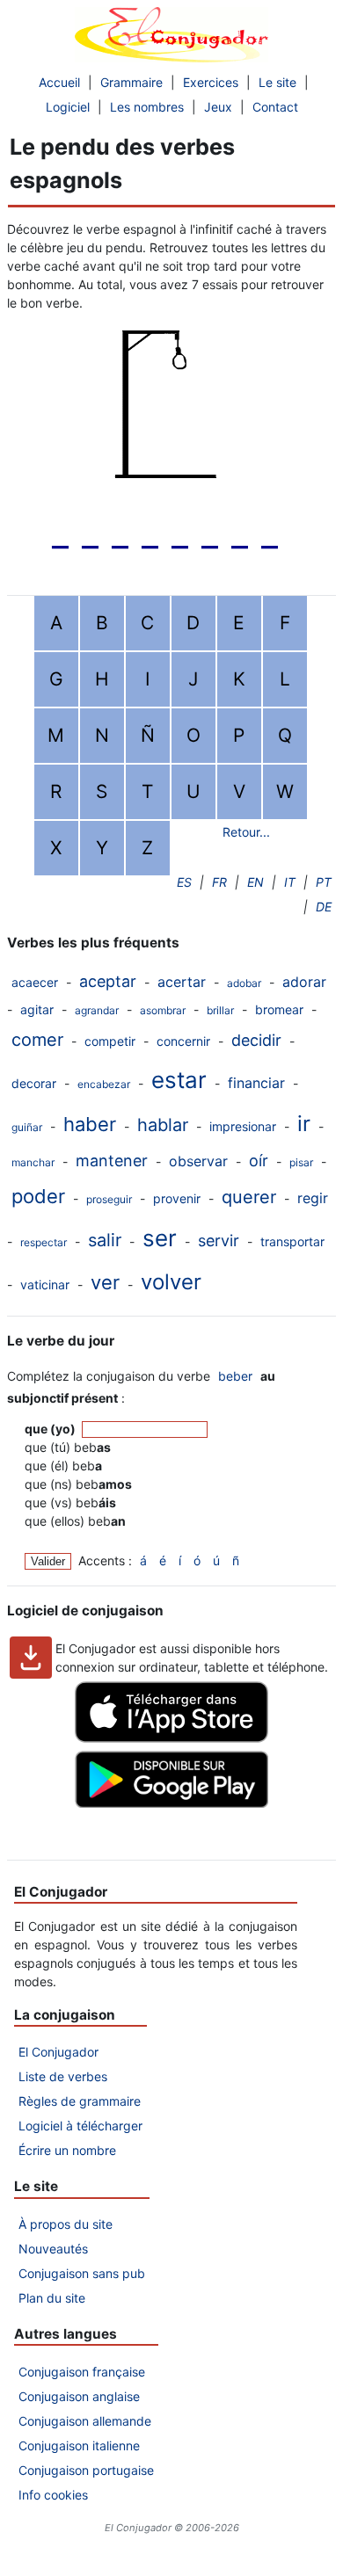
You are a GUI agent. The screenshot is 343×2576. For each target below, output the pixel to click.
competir (110, 1041)
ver (105, 1282)
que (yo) (51, 1429)
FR (219, 882)
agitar (37, 1009)
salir (105, 1240)
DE (324, 907)
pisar (301, 1162)
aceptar (108, 981)
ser (160, 1238)
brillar (220, 1010)
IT (290, 882)
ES (184, 882)
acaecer (35, 982)
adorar (304, 982)
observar (198, 1161)
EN (255, 882)
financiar (256, 1083)
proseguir (109, 1199)
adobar (244, 983)
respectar (44, 1242)
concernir (183, 1041)
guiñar (27, 1127)
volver (171, 1282)
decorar (34, 1083)
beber (235, 1376)
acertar (182, 982)
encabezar (104, 1084)
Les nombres (147, 107)
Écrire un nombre (67, 2150)
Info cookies (53, 2495)
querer (249, 1197)
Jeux (218, 107)
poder (38, 1196)
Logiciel (68, 107)
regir (313, 1198)
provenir (177, 1198)
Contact (275, 107)
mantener (112, 1161)
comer (37, 1040)
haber (90, 1124)
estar (179, 1080)
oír (259, 1161)
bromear (279, 1009)
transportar (292, 1241)
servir (219, 1241)
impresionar (243, 1126)
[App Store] (171, 1738)
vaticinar (45, 1284)
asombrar (163, 1010)
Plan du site (52, 2298)
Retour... (246, 832)
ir (304, 1124)
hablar (163, 1125)
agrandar (97, 1010)
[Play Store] (171, 1803)
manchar (33, 1162)
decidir (256, 1040)
